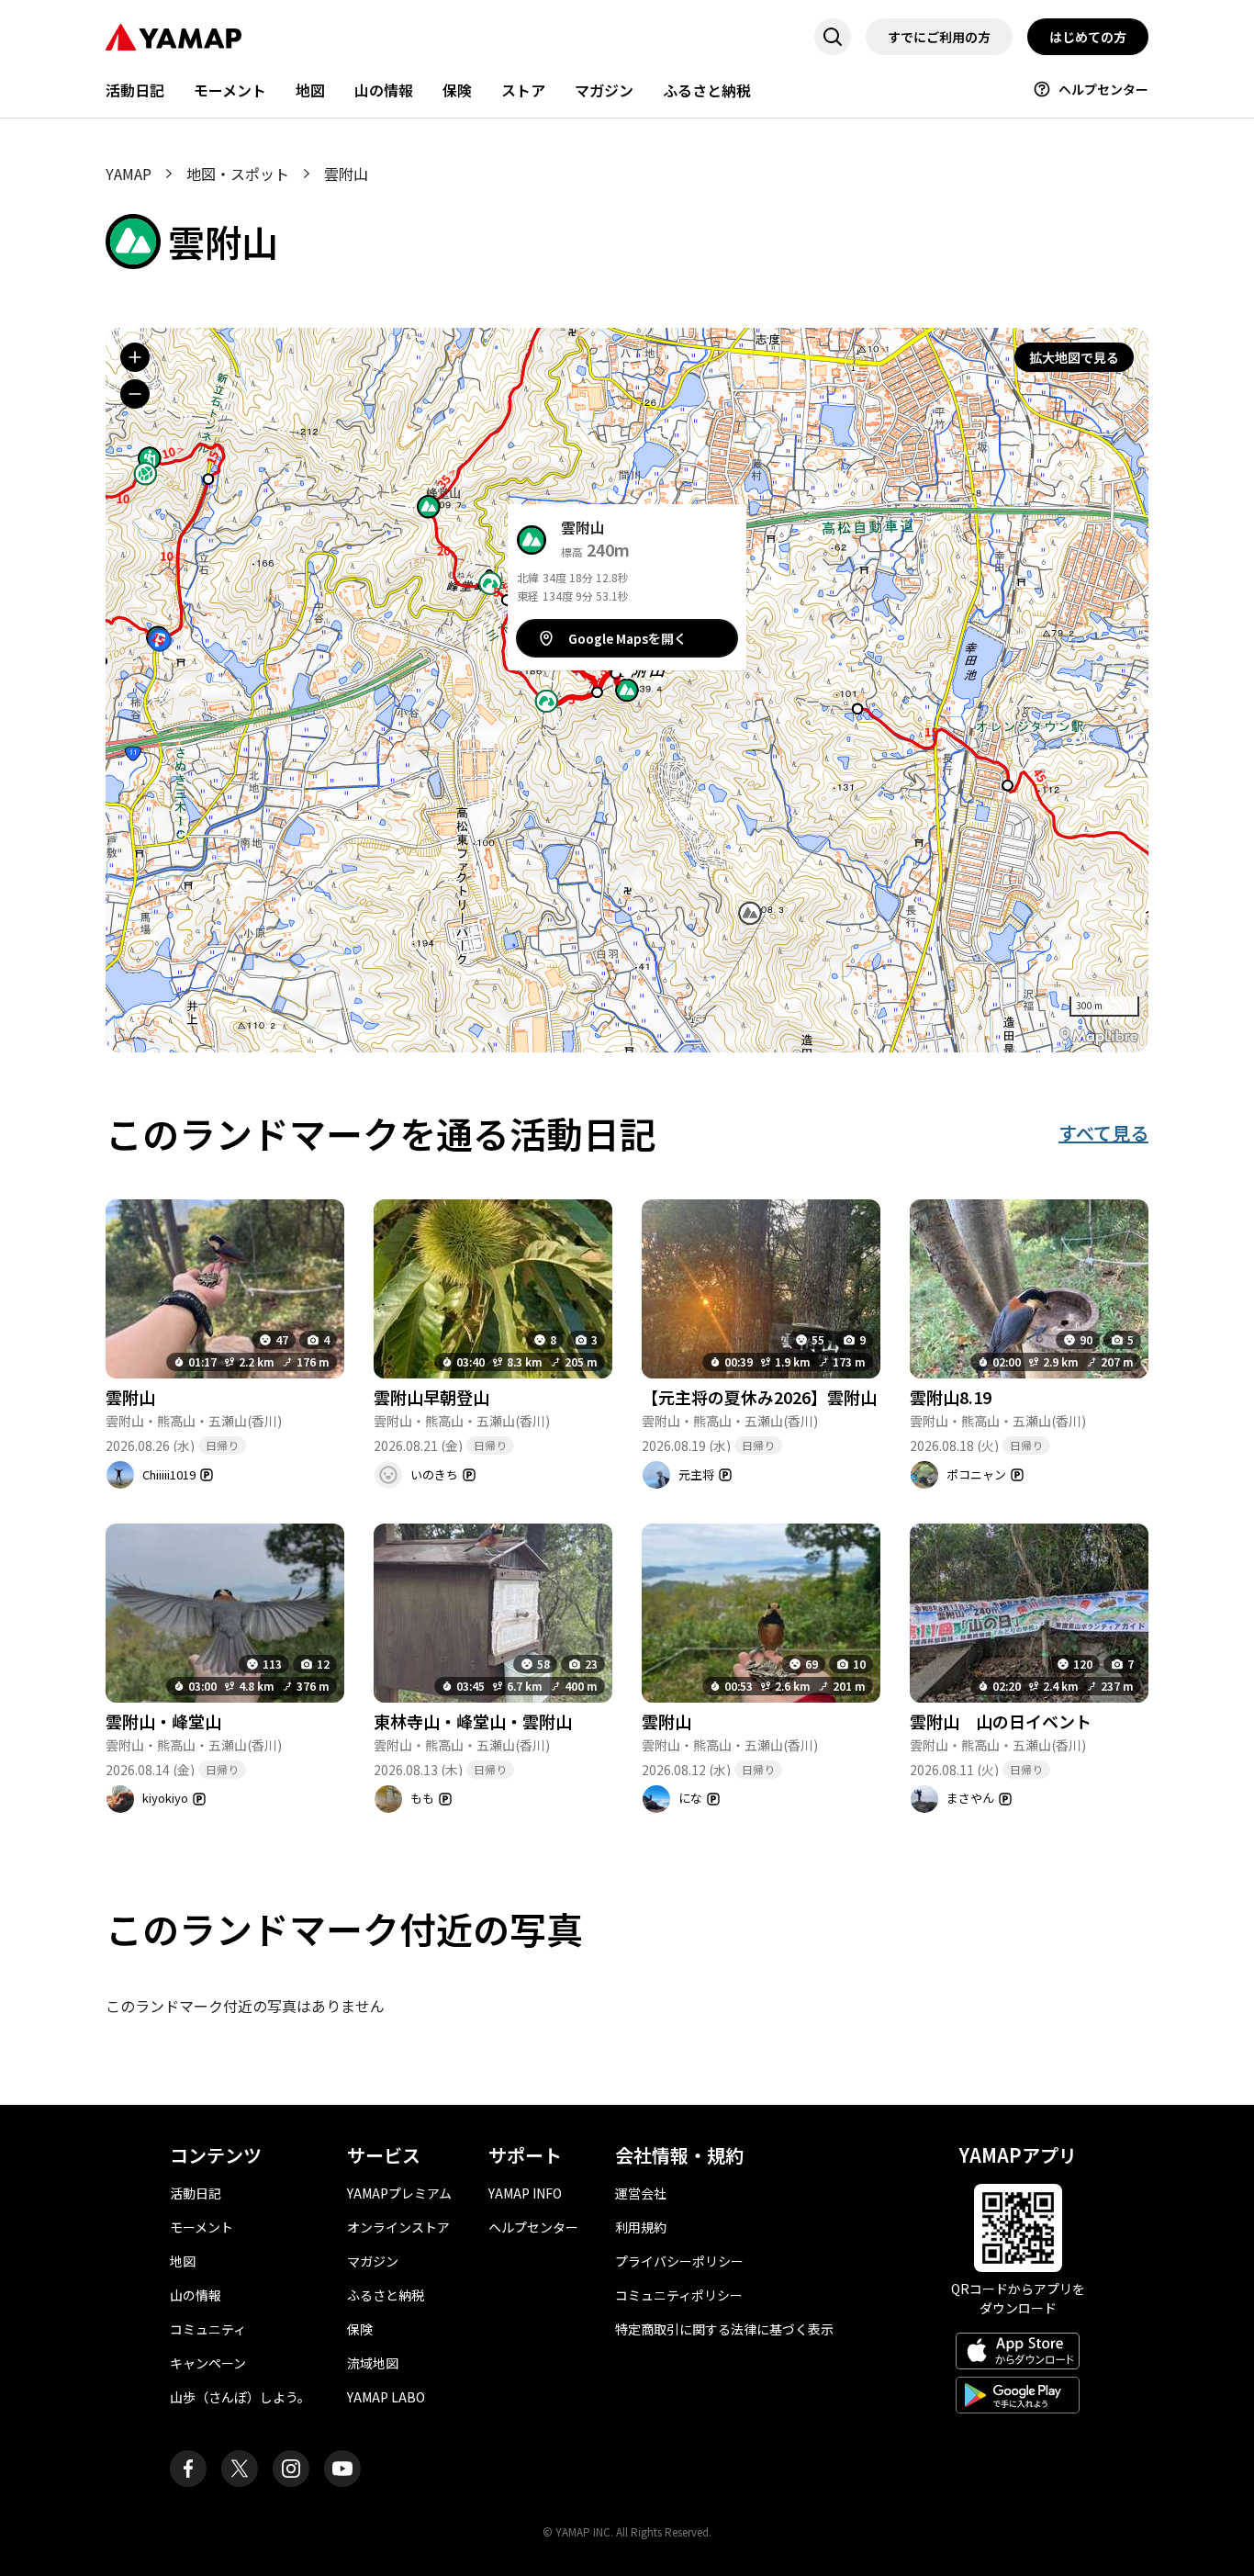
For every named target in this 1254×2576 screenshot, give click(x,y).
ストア (523, 90)
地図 (310, 90)
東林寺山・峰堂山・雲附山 (473, 1721)
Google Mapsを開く (627, 638)
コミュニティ (208, 2329)
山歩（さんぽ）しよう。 (240, 2397)
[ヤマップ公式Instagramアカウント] (291, 2469)
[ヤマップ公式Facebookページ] (188, 2469)
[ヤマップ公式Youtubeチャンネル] (342, 2469)
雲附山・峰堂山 (163, 1721)
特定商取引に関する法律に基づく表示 (724, 2329)
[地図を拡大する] (135, 357)
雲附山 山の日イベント (1001, 1721)
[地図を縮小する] (135, 394)
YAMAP (129, 174)
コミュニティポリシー (679, 2295)
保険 (457, 90)
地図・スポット (238, 174)
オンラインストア (398, 2227)
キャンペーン (208, 2363)
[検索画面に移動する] (833, 37)
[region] (627, 690)
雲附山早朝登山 (431, 1397)
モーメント (230, 90)
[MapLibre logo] (1099, 1036)
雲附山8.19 (951, 1397)
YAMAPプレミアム (399, 2193)
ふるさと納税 (707, 90)
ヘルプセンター (1103, 89)
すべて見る (1103, 1133)
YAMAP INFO (525, 2193)
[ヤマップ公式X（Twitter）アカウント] (240, 2469)
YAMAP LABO (386, 2397)
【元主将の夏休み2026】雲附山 (759, 1397)
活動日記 (135, 90)
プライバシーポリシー (679, 2261)
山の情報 (384, 90)
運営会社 (641, 2193)
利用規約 (641, 2227)
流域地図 (373, 2363)
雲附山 (130, 1397)
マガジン (604, 90)
